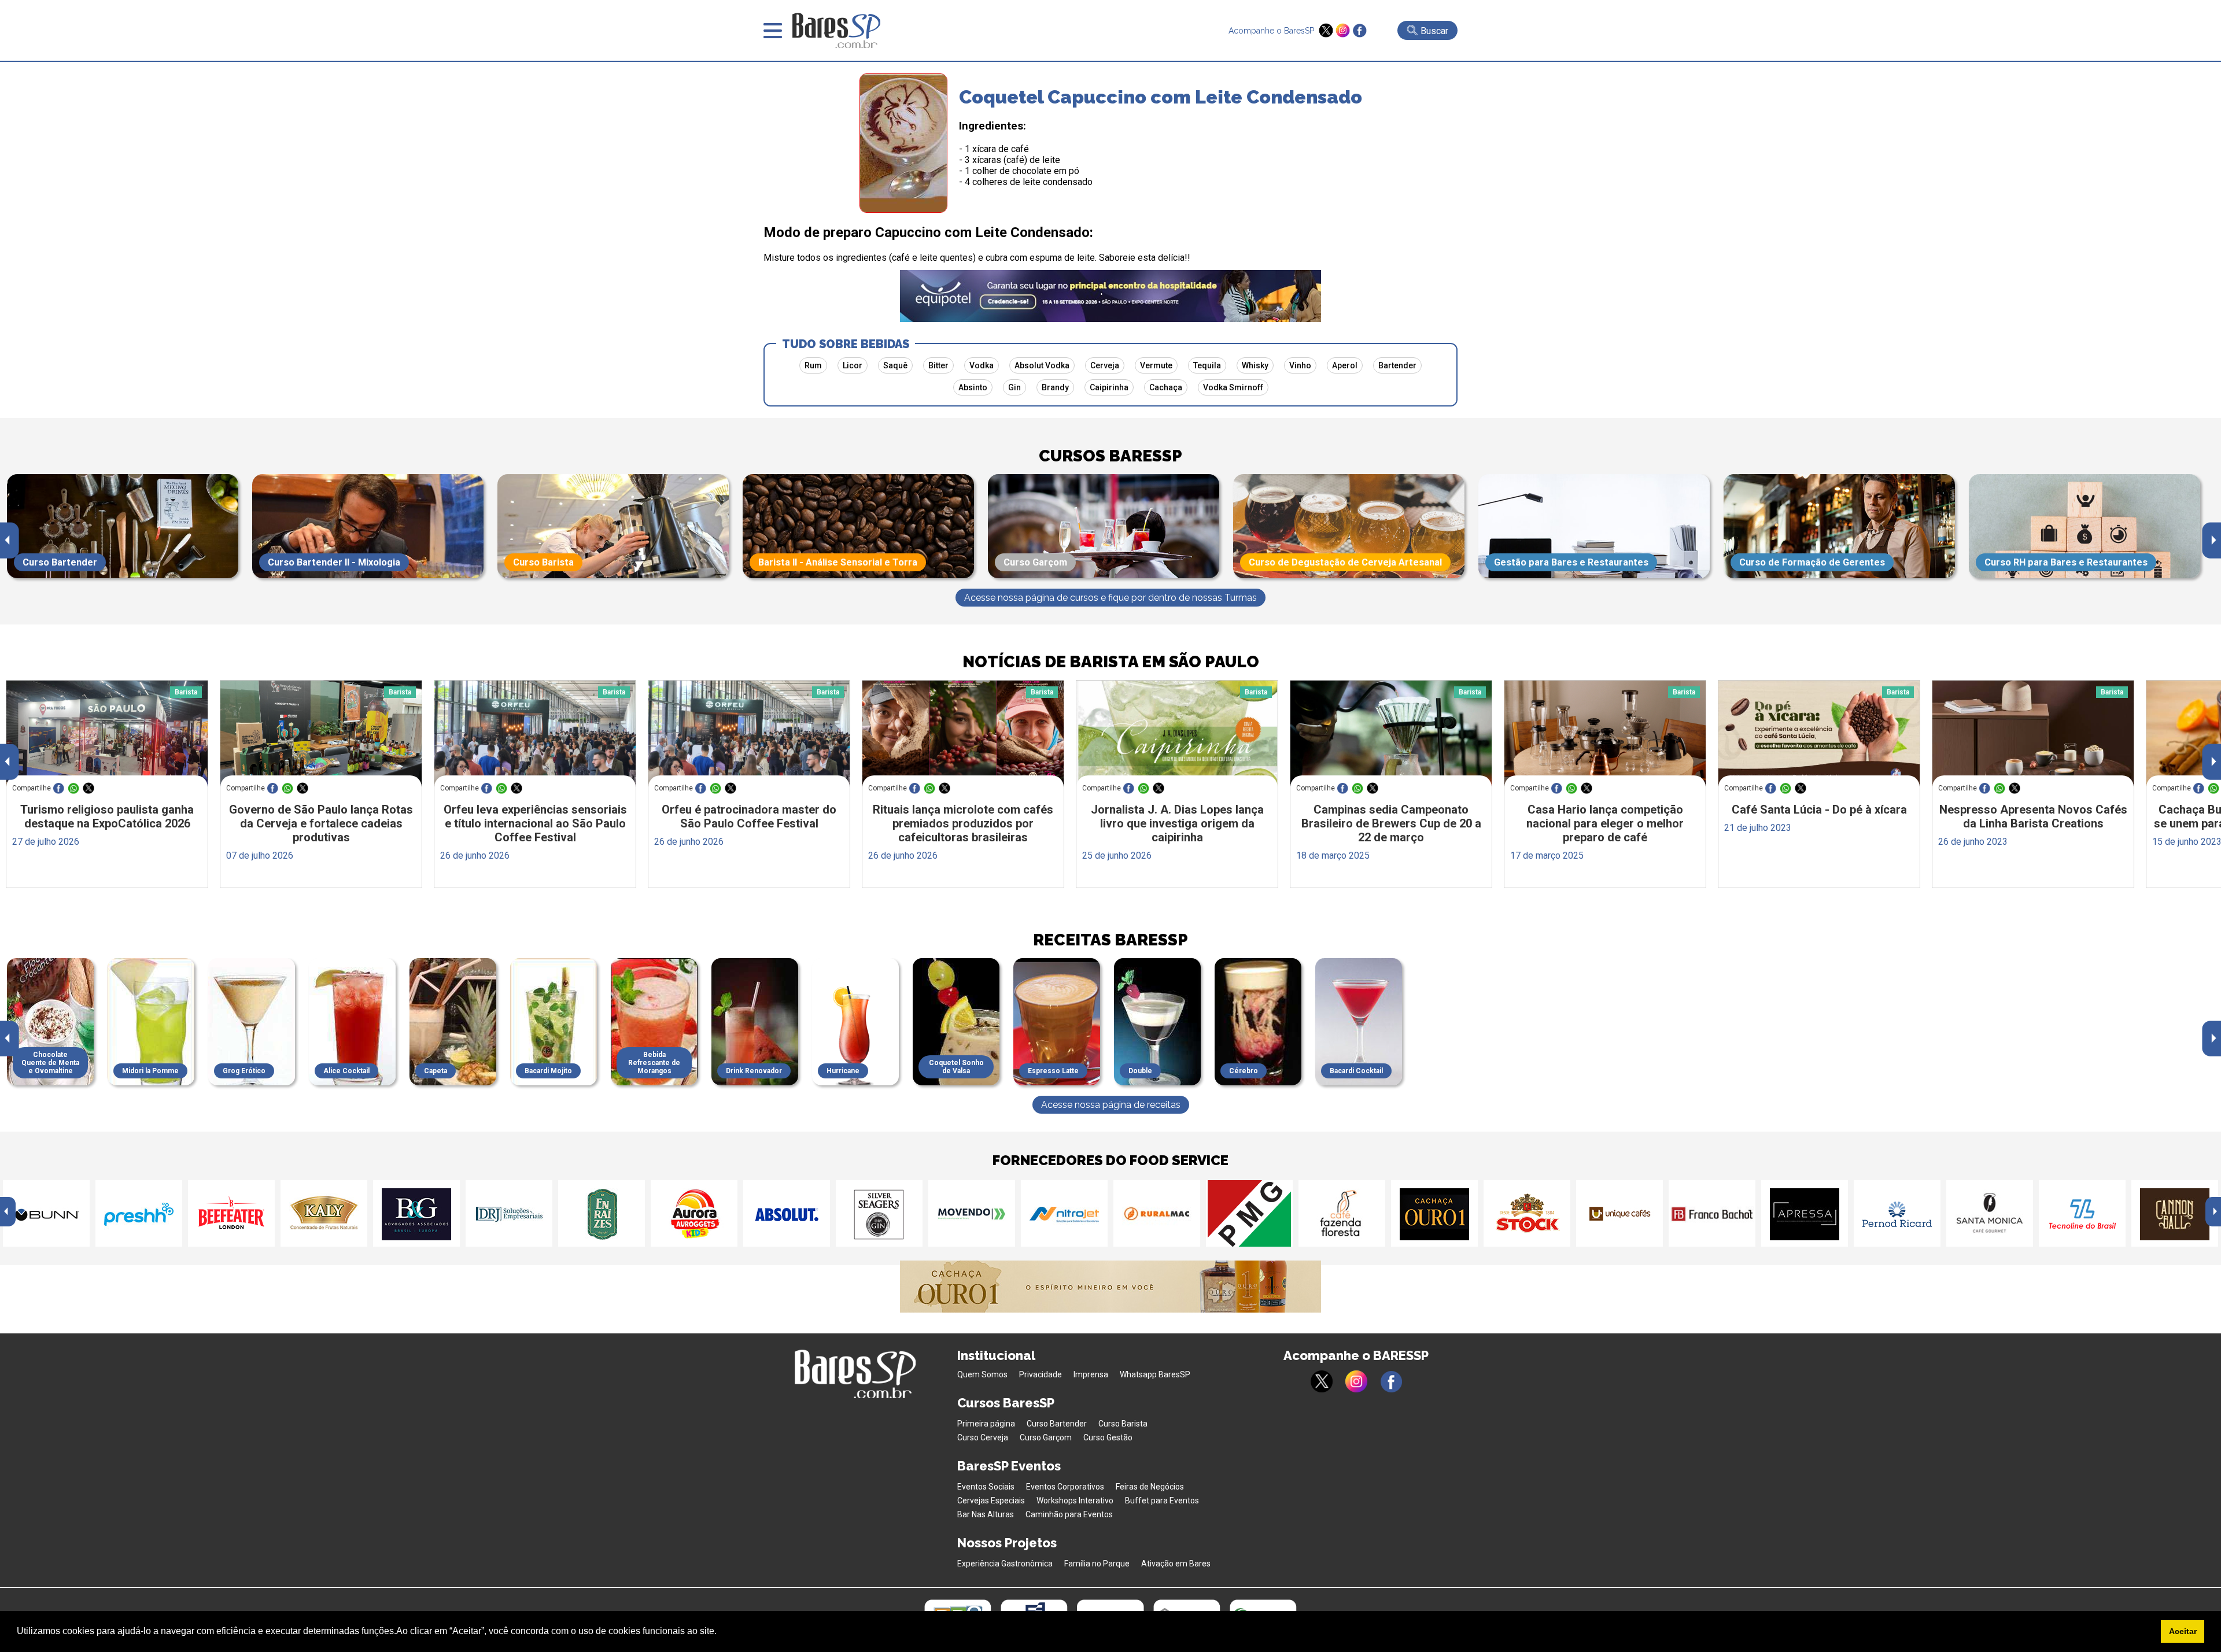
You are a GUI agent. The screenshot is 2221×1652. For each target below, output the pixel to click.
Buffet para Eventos (1162, 1501)
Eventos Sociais (986, 1487)
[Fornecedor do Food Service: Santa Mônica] (1990, 1213)
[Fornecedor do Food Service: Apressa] (1805, 1213)
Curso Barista (1123, 1424)
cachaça (1166, 387)
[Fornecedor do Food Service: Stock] (1527, 1213)
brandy (1055, 387)
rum (813, 365)
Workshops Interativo (1075, 1501)
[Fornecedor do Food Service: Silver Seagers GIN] (879, 1213)
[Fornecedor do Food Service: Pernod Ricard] (1897, 1213)
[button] (721, 1632)
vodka (982, 365)
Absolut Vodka (1042, 365)
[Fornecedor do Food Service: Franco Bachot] (1712, 1213)
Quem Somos (982, 1374)
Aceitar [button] (2183, 1631)
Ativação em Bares (1176, 1564)
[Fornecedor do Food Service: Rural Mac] (1157, 1213)
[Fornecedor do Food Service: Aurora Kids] (694, 1213)
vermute (1156, 365)
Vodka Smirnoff (1233, 387)
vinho (1300, 365)
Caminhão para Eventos (1069, 1514)
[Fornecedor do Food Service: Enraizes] (602, 1213)
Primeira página (986, 1424)
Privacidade (1041, 1374)
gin (1014, 387)
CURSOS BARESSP (1110, 456)
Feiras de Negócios (1150, 1487)
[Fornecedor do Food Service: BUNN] (46, 1213)
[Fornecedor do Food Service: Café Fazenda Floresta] (1342, 1213)
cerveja (1105, 365)
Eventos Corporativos (1065, 1487)
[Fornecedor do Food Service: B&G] (416, 1213)
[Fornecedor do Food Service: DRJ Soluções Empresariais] (509, 1213)
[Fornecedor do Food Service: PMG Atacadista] (1249, 1213)
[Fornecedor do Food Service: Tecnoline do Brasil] (2082, 1213)
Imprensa (1091, 1374)
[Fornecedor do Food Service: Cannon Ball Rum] (2175, 1213)
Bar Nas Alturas (986, 1514)
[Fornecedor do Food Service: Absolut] (787, 1213)
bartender (1397, 365)
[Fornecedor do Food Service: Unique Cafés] (1619, 1213)
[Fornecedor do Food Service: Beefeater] (231, 1213)
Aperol (1345, 365)
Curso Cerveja (983, 1437)
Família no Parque (1097, 1564)
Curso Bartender (1057, 1424)
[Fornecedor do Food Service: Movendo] (972, 1213)
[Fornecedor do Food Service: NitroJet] (1064, 1213)
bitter (938, 365)
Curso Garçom (1046, 1437)
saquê (895, 365)
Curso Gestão (1108, 1437)
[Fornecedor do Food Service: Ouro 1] (1434, 1213)
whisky (1255, 365)
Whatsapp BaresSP (1155, 1374)
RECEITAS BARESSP (1110, 940)
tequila (1207, 365)
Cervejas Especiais (991, 1501)
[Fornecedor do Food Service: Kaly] (324, 1213)
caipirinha (1109, 387)
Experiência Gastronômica (1005, 1564)
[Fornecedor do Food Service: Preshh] (139, 1213)
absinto (973, 387)
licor (853, 365)
